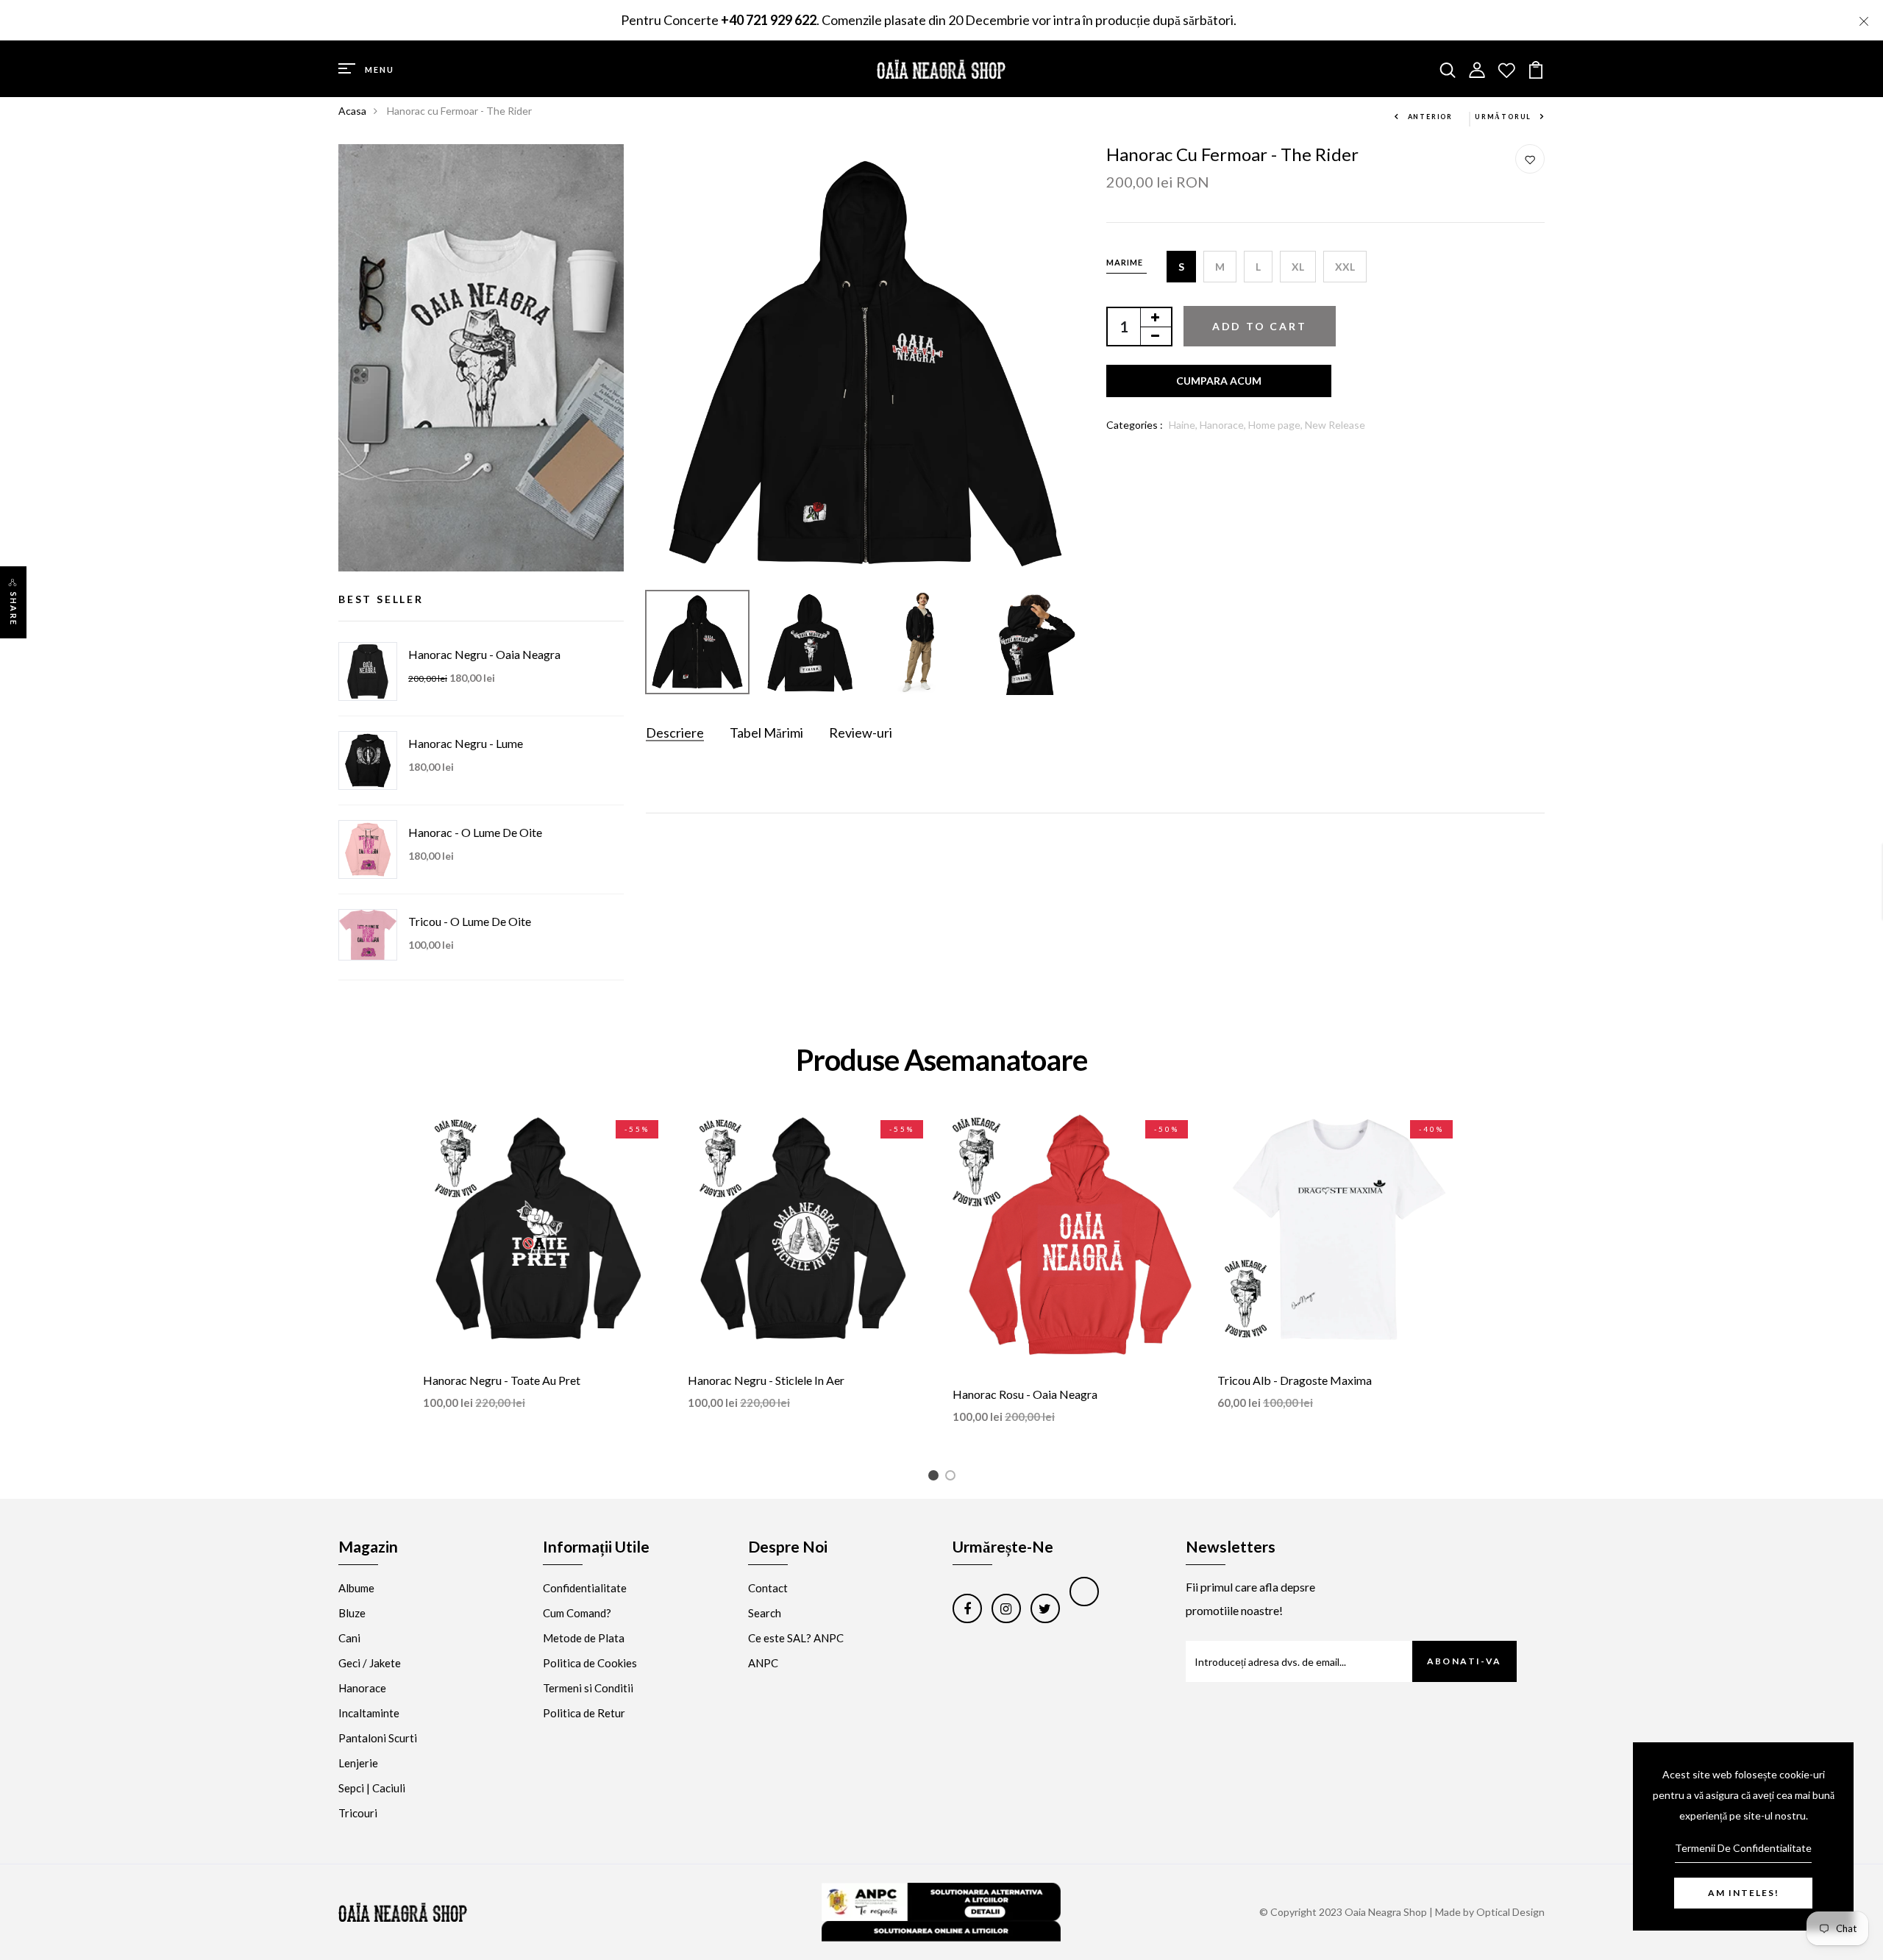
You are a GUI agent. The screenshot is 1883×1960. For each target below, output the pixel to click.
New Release (1335, 425)
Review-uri (861, 733)
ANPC (763, 1663)
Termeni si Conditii (588, 1688)
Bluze (352, 1613)
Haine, (1184, 425)
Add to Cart (1260, 326)
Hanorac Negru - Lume (466, 743)
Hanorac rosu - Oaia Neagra (1025, 1394)
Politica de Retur (584, 1713)
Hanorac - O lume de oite (475, 832)
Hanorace (362, 1688)
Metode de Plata (584, 1638)
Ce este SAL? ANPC (796, 1638)
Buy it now (1219, 381)
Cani (349, 1638)
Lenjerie (358, 1763)
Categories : (1135, 425)
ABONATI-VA (1464, 1661)
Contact (768, 1588)
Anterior (1430, 117)
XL (1298, 267)
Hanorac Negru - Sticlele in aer (766, 1380)
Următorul (1503, 117)
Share (14, 609)
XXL (1345, 267)
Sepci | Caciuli (372, 1788)
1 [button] (936, 1478)
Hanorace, (1224, 425)
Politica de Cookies (590, 1663)
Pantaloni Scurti (378, 1738)
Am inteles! (1744, 1893)
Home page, (1277, 425)
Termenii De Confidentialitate (1743, 1848)
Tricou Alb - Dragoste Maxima (1295, 1380)
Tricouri (358, 1813)
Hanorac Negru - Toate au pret (502, 1380)
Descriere (675, 733)
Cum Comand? (577, 1613)
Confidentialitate (585, 1588)
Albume (356, 1588)
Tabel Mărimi (766, 733)
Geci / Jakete (370, 1663)
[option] (865, 364)
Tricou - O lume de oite (470, 921)
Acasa (352, 111)
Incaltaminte (369, 1713)
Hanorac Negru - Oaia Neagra (484, 654)
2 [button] (953, 1478)
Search (765, 1613)
